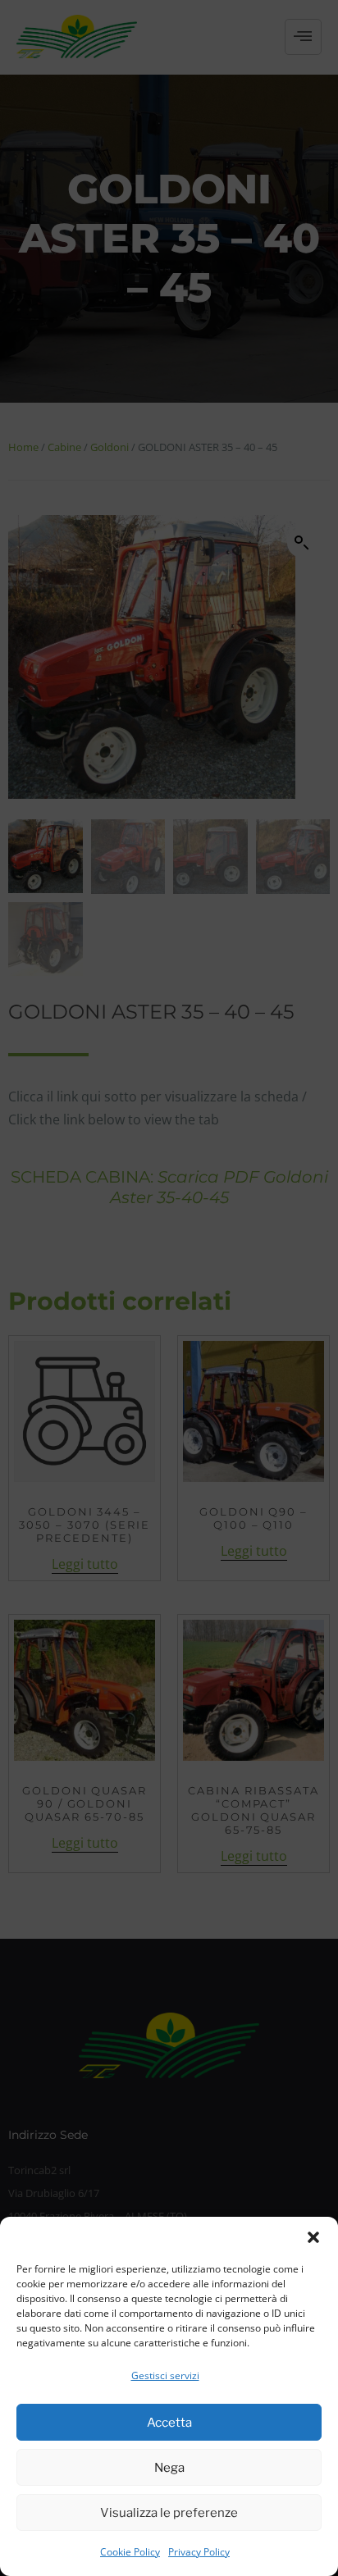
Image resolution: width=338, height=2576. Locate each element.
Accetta (169, 2423)
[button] (313, 2237)
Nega (169, 2468)
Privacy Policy (199, 2552)
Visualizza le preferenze (169, 2513)
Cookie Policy (130, 2552)
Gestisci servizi (165, 2375)
